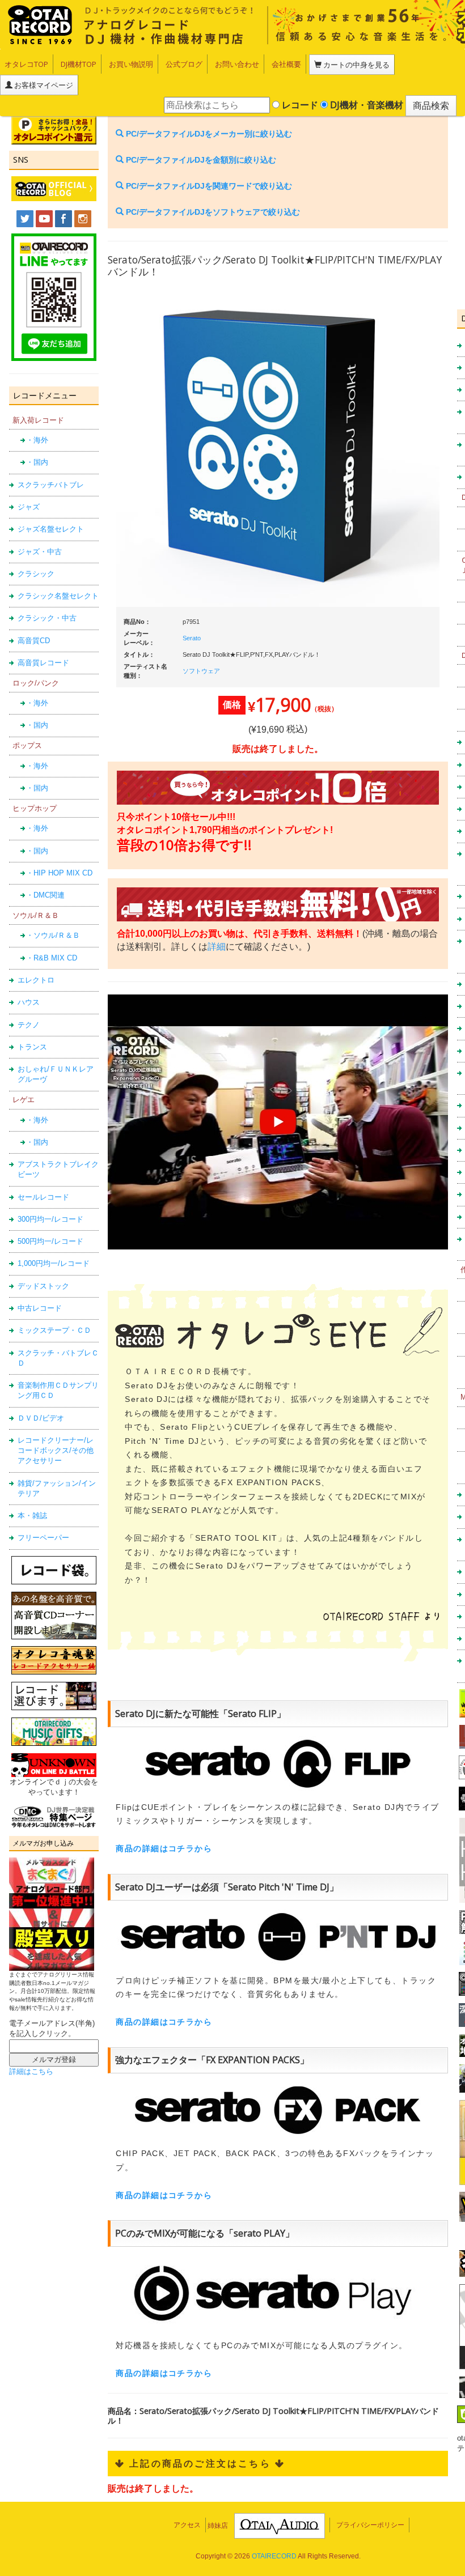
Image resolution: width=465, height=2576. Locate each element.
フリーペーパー (43, 1538)
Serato (192, 638)
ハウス (29, 1002)
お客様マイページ (43, 85)
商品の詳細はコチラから (164, 1848)
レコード (299, 105)
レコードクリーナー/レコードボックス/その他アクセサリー (56, 1451)
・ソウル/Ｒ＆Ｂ (53, 935)
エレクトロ (36, 980)
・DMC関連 (45, 895)
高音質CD (34, 641)
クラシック (36, 574)
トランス (32, 1047)
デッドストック (43, 1286)
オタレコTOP (26, 64)
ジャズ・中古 (40, 552)
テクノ (29, 1025)
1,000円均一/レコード (54, 1263)
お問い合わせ (237, 64)
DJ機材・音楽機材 (365, 105)
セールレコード (43, 1197)
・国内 (37, 462)
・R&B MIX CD (52, 958)
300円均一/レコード (50, 1219)
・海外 (37, 440)
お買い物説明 (131, 64)
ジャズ (29, 507)
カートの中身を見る (356, 65)
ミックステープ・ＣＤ (54, 1330)
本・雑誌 (32, 1516)
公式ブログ (184, 64)
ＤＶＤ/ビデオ (41, 1418)
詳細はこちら (31, 2071)
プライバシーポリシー (370, 2525)
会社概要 (286, 64)
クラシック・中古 (47, 618)
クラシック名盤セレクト (58, 596)
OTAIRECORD (274, 2556)
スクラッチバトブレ (51, 485)
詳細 (217, 947)
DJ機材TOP (79, 64)
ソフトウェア (201, 671)
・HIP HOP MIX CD (59, 873)
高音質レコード (43, 663)
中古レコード (40, 1308)
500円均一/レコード (50, 1241)
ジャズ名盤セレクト (51, 529)
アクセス (187, 2525)
